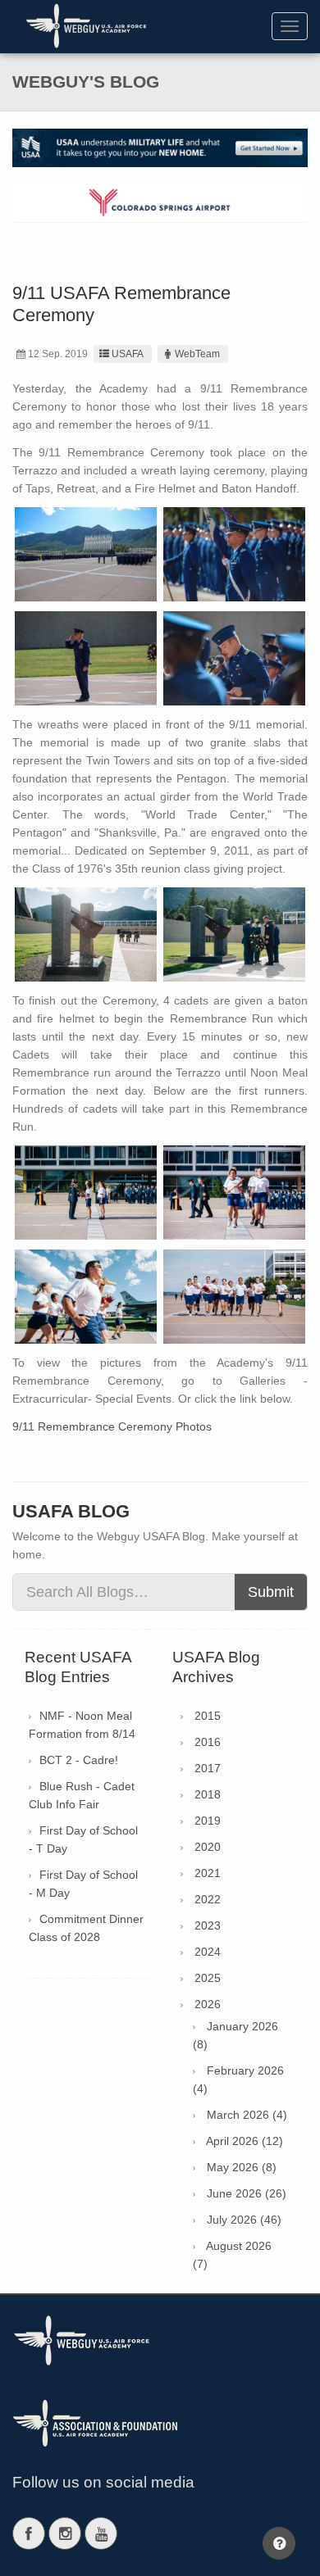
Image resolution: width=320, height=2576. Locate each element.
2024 (208, 1952)
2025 (208, 1978)
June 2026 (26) (247, 2193)
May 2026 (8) (242, 2167)
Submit (271, 1592)
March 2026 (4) (247, 2115)
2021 (208, 1873)
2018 (208, 1794)
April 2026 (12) (245, 2141)
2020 (208, 1847)
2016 (208, 1742)
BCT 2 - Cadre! (79, 1760)
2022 (208, 1899)
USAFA (128, 354)
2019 (208, 1821)
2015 (208, 1716)
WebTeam (197, 354)
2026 (208, 2004)
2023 (208, 1925)
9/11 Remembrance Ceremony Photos (112, 1426)
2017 (208, 1768)
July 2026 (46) (244, 2220)
